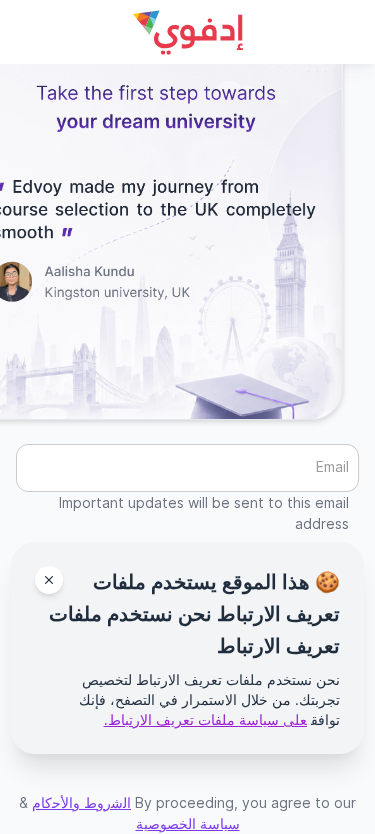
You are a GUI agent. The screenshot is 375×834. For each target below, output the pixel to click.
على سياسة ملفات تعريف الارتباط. (205, 719)
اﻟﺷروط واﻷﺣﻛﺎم (81, 802)
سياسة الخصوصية (188, 823)
